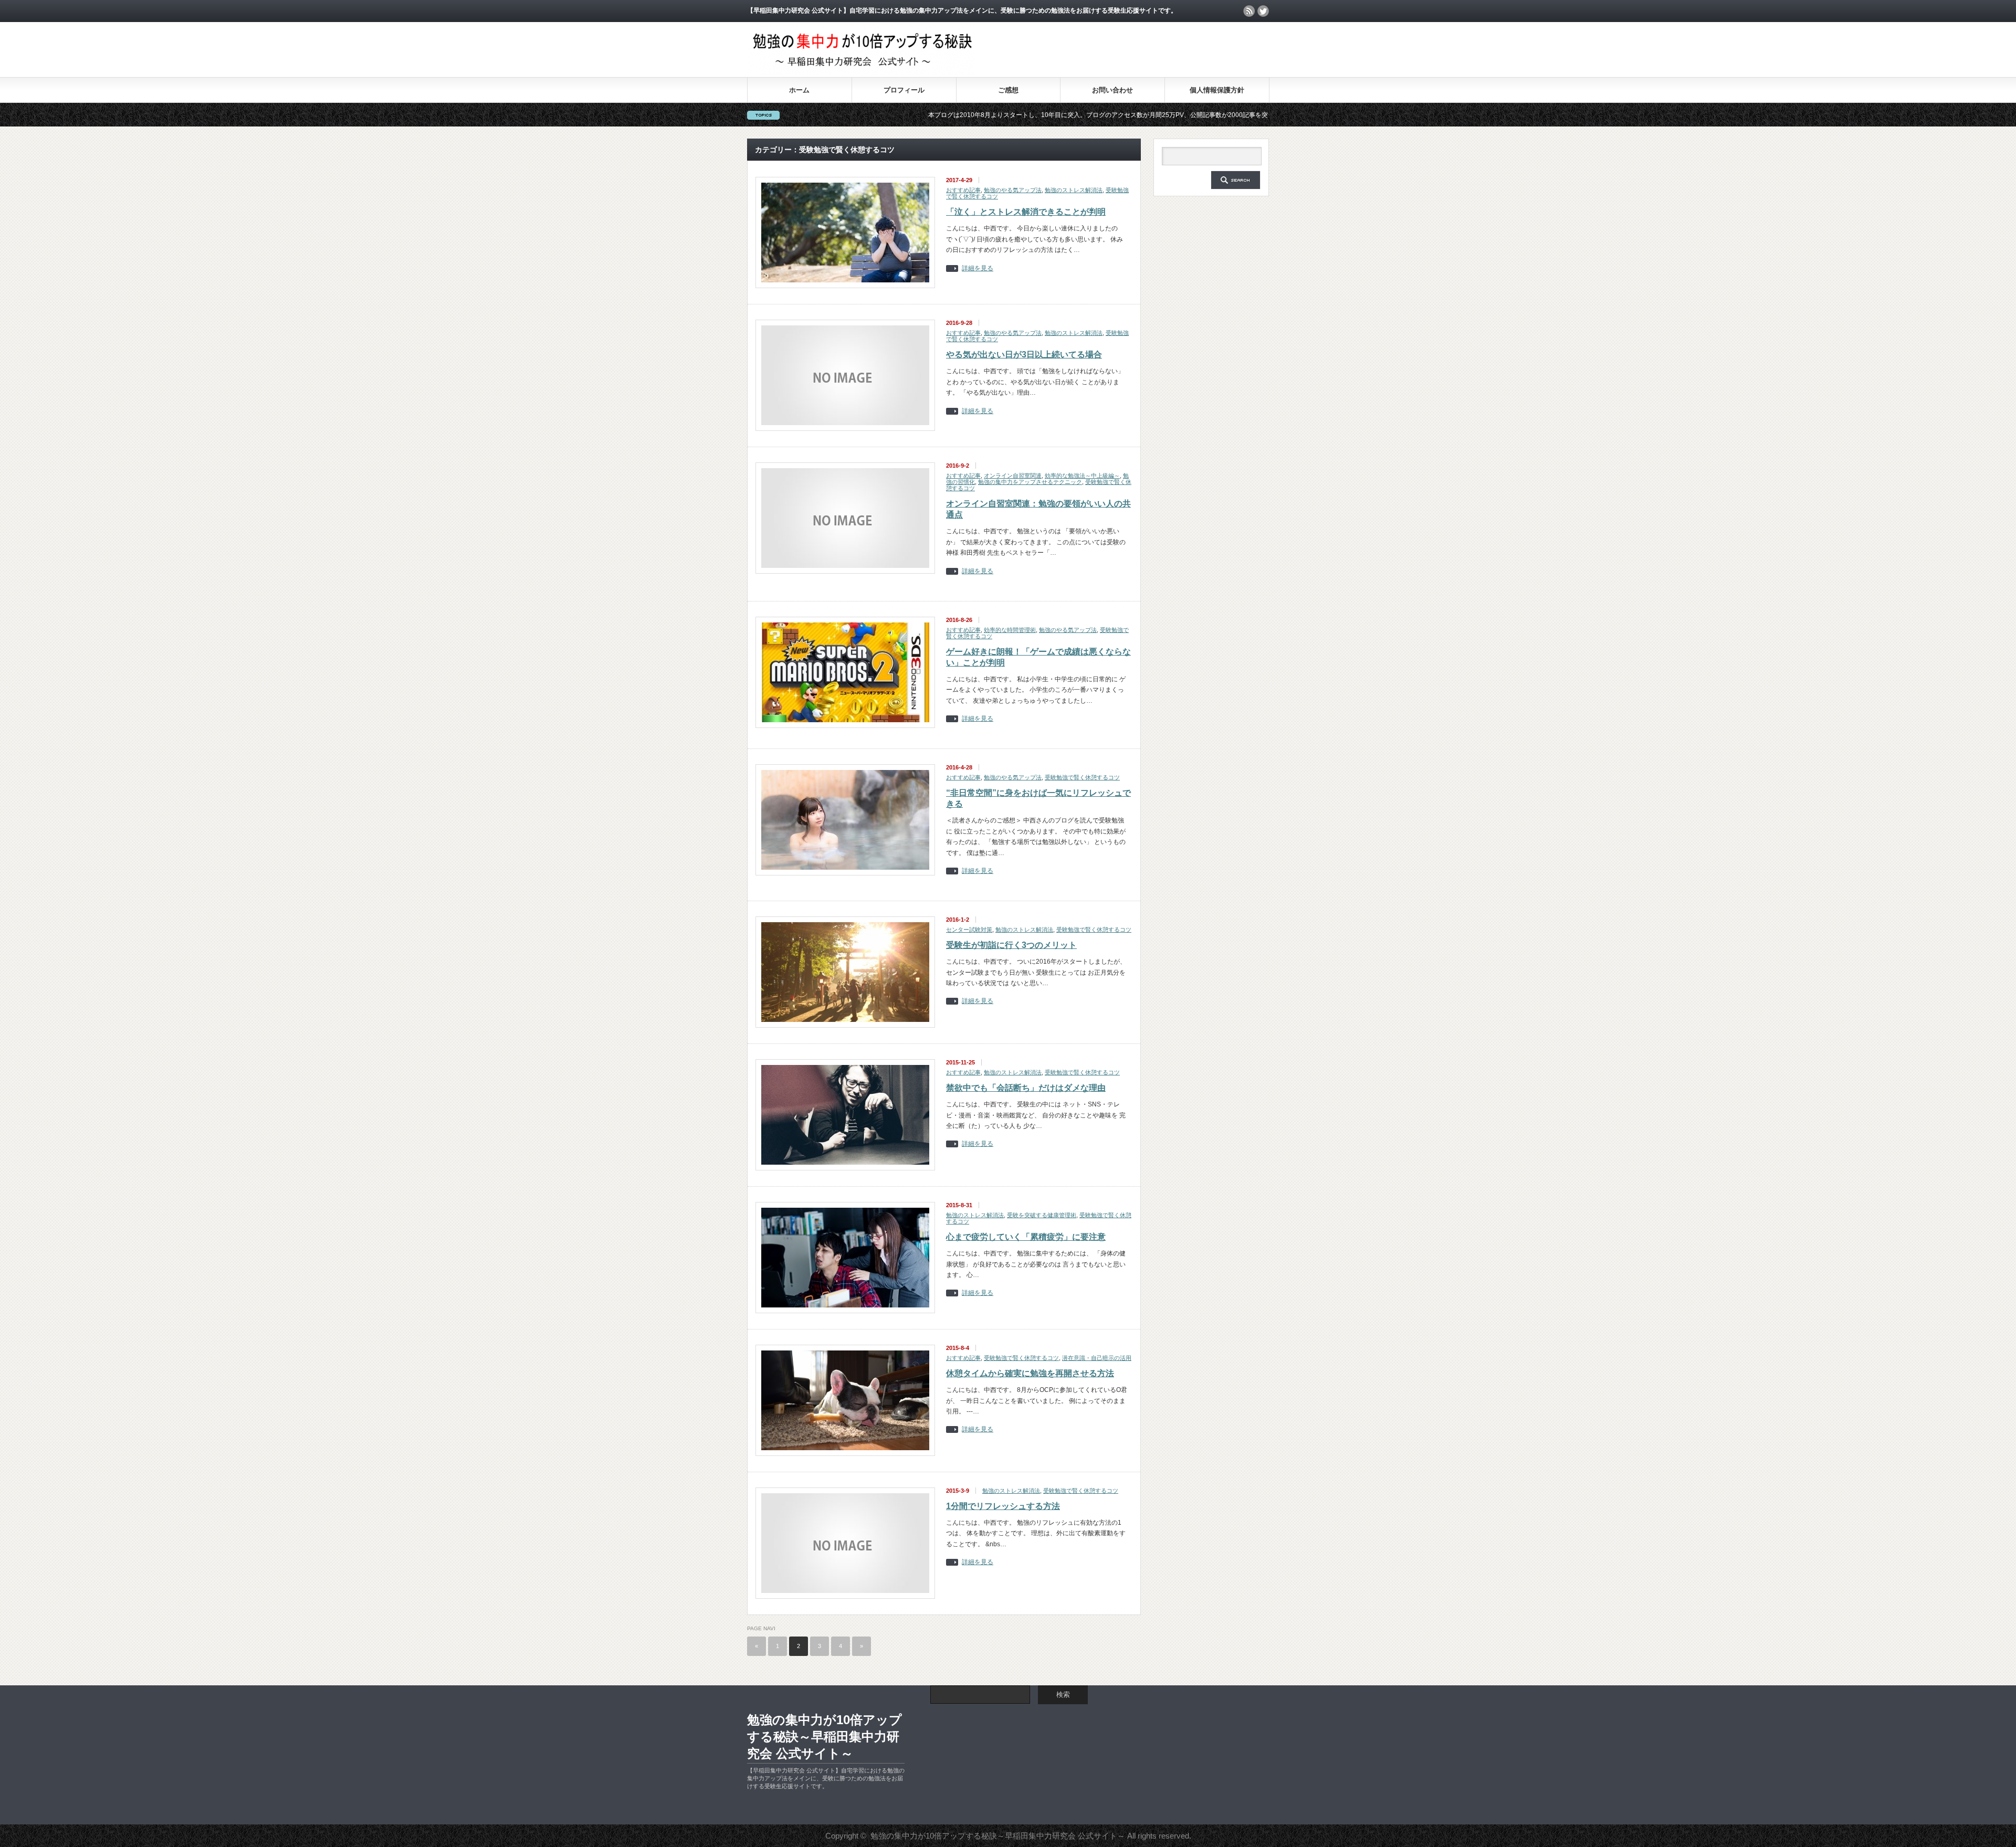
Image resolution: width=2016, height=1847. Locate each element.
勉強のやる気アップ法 (1013, 190)
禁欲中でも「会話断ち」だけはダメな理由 (1026, 1088)
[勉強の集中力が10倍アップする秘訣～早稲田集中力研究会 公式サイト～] (861, 73)
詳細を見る (978, 268)
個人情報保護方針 (1217, 90)
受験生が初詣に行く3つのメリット (1011, 945)
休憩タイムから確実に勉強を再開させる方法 (1030, 1373)
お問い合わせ (1112, 90)
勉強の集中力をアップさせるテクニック (1030, 482)
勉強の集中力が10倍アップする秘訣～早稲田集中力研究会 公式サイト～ (825, 1737)
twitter (1263, 11)
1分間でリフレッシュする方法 (1003, 1506)
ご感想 (1008, 90)
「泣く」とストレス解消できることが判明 (1026, 212)
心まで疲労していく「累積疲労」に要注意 (1026, 1237)
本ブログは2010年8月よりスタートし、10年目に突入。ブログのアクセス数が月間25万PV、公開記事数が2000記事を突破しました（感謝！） (1017, 115)
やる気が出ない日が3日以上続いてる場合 (1024, 355)
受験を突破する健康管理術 (1042, 1215)
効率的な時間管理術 (1010, 630)
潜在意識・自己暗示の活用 (1097, 1358)
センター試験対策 (969, 930)
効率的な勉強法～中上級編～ (1082, 476)
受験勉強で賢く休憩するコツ (1082, 777)
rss (1249, 11)
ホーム (799, 90)
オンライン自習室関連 (1013, 476)
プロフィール (904, 90)
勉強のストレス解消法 (1074, 190)
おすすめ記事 (963, 190)
